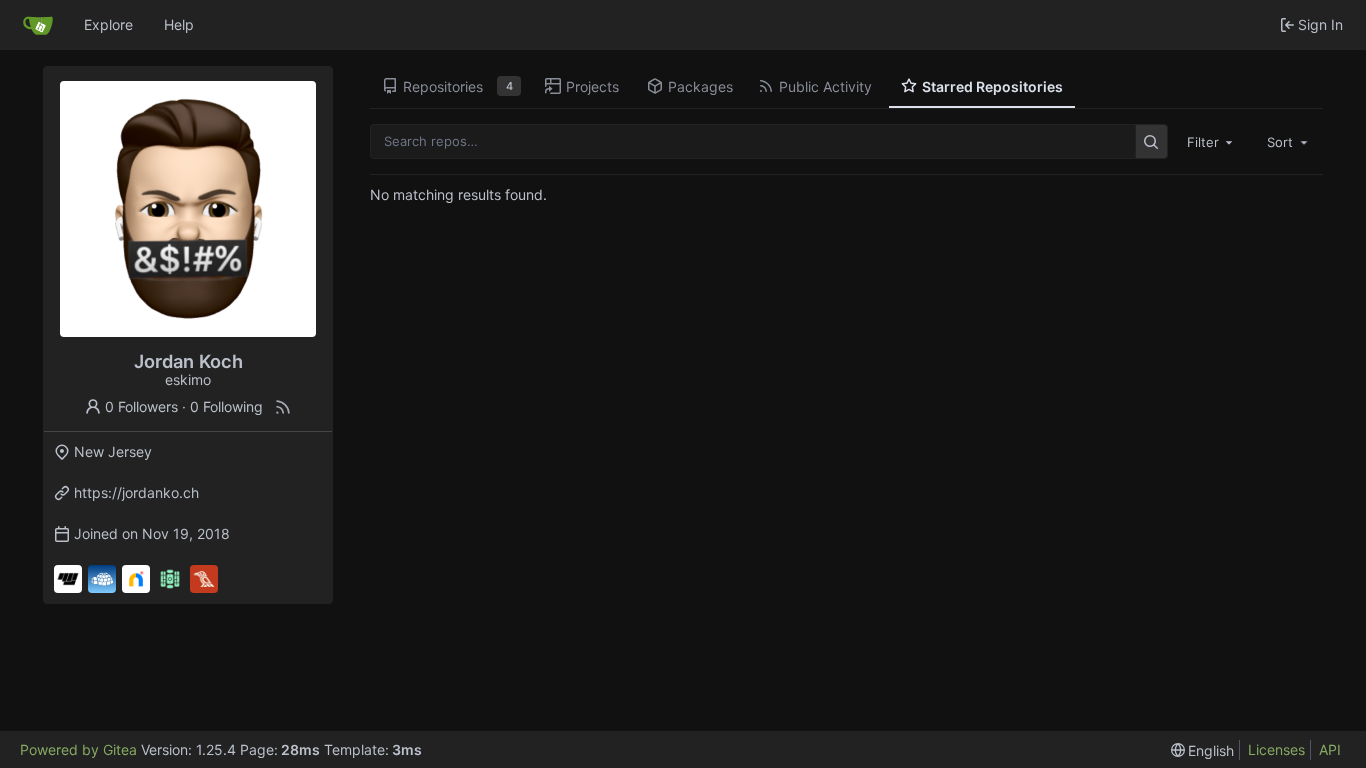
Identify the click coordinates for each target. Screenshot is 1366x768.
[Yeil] (204, 579)
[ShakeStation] (170, 579)
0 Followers (141, 406)
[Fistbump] (68, 579)
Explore (108, 24)
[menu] (1203, 750)
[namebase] (136, 579)
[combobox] (1212, 141)
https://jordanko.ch (136, 492)
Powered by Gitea (78, 749)
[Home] (38, 25)
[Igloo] (102, 579)
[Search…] (1151, 141)
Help (179, 24)
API (1330, 749)
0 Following (226, 406)
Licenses (1276, 749)
